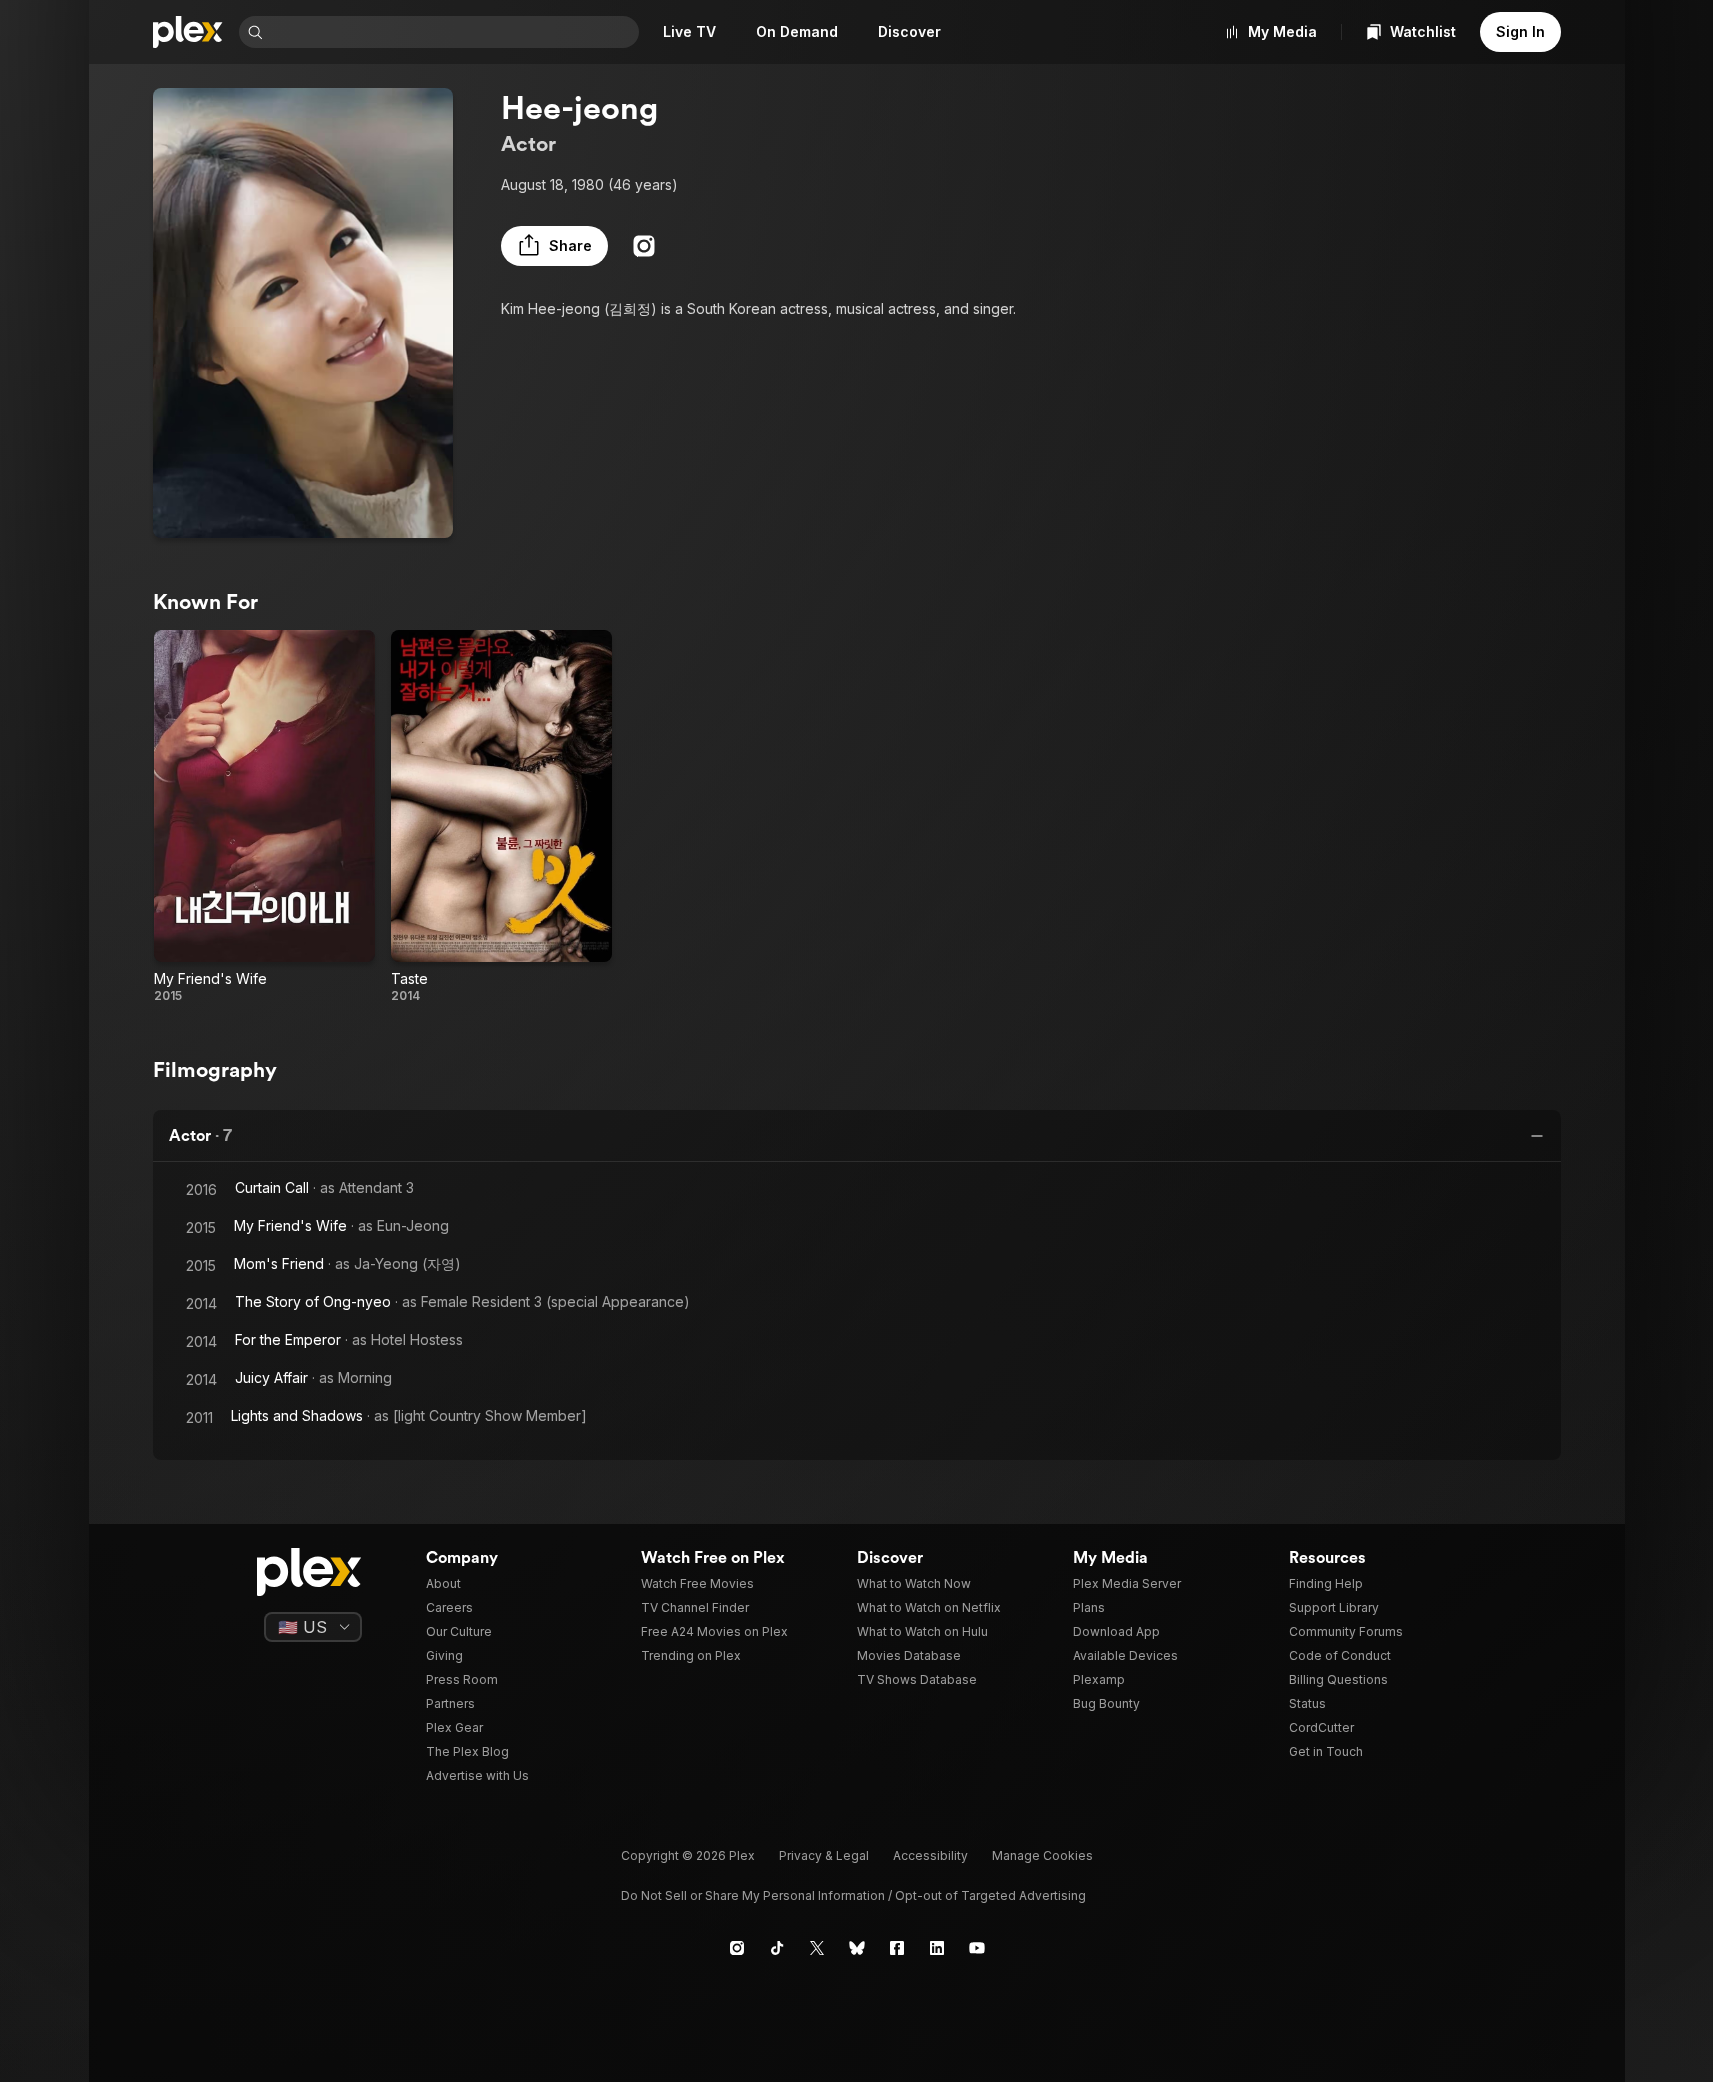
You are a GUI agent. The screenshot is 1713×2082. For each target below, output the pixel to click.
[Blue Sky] (857, 1948)
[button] (554, 246)
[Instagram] (644, 246)
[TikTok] (777, 1948)
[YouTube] (977, 1948)
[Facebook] (897, 1948)
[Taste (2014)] (501, 817)
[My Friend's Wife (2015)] (264, 817)
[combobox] (453, 32)
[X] (817, 1948)
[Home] (188, 32)
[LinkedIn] (937, 1948)
